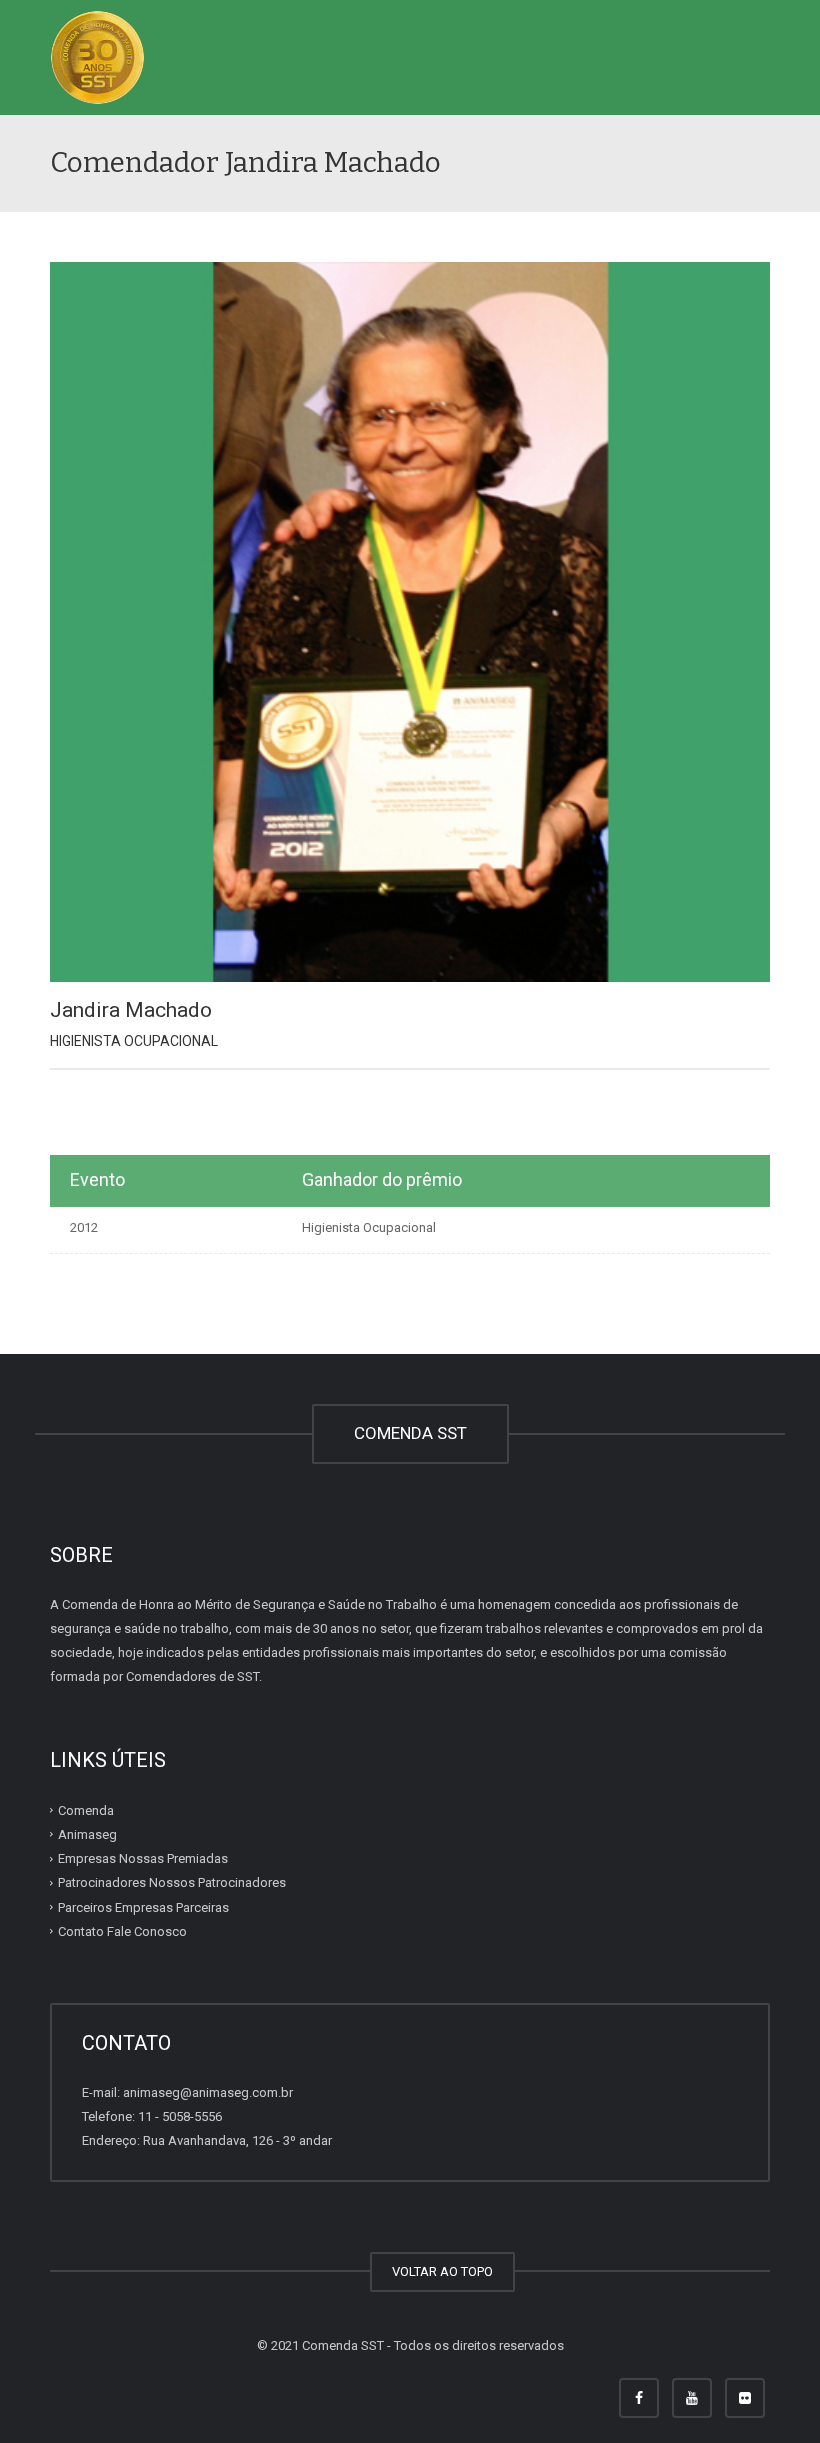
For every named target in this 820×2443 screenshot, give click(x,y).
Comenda (86, 1810)
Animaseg (87, 1834)
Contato (122, 1931)
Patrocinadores (172, 1882)
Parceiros (143, 1907)
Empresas (143, 1858)
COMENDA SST (410, 1433)
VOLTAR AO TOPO (442, 2271)
